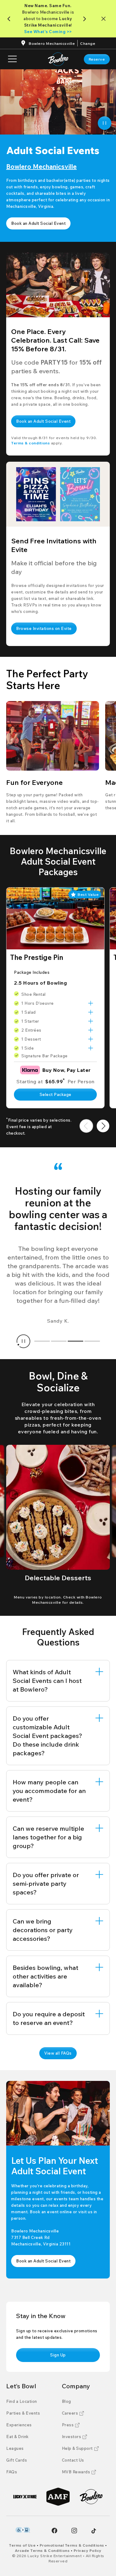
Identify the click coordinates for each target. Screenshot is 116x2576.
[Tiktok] (94, 2531)
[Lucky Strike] (25, 2497)
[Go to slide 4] (92, 1341)
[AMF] (58, 2497)
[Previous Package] (86, 1126)
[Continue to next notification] (86, 19)
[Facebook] (54, 2531)
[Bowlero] (91, 2497)
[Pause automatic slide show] (24, 1341)
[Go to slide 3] (75, 1341)
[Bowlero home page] (58, 59)
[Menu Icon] (12, 59)
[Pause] (105, 123)
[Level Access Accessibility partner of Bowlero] (23, 2530)
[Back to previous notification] (10, 19)
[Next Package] (103, 1126)
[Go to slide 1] (42, 1341)
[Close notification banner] (105, 19)
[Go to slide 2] (59, 1341)
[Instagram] (74, 2531)
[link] (97, 59)
